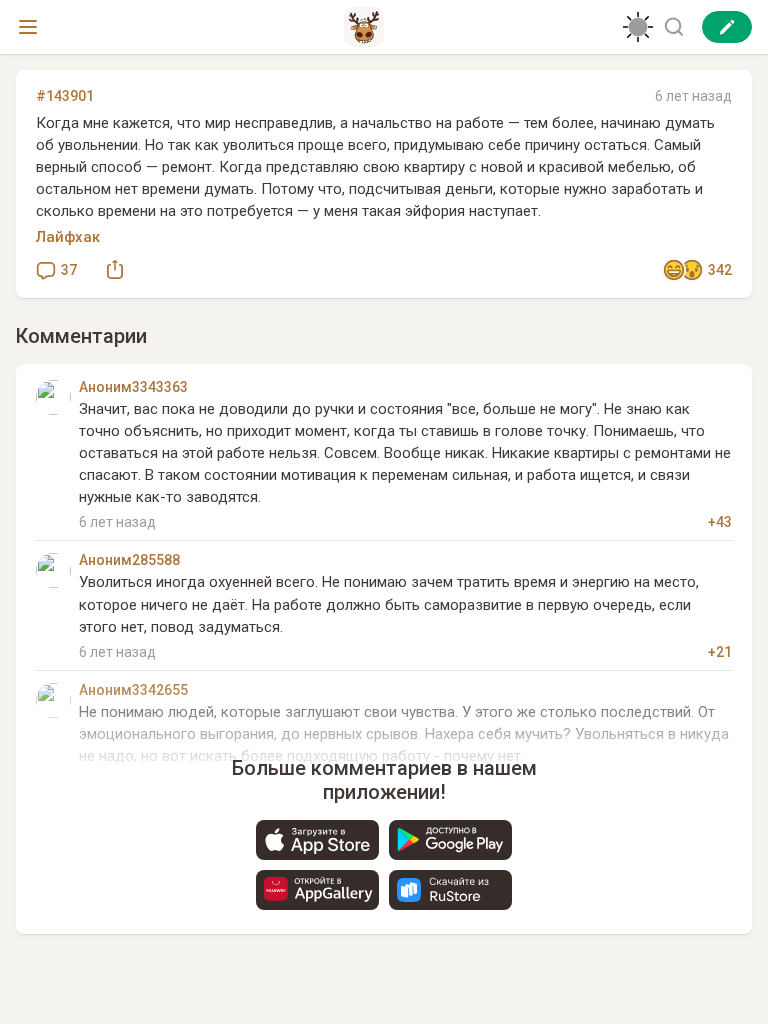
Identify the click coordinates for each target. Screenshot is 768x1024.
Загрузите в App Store (317, 840)
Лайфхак (68, 237)
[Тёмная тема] (638, 27)
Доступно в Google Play (450, 840)
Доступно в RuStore (450, 890)
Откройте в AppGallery (317, 890)
